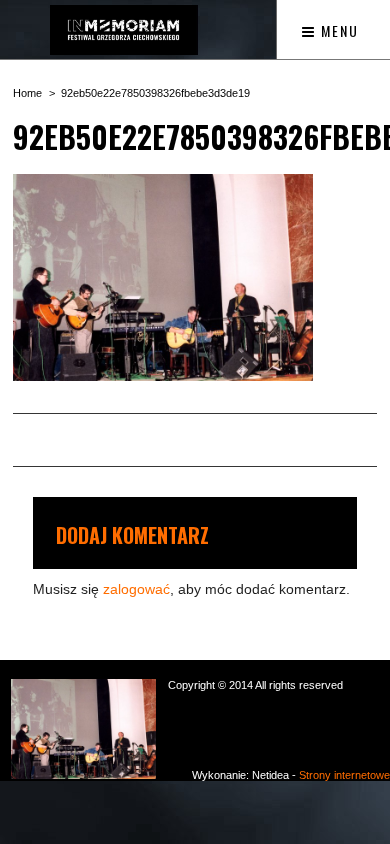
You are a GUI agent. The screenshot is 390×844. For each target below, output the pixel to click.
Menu (337, 30)
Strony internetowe (344, 775)
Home (27, 93)
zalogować (136, 589)
